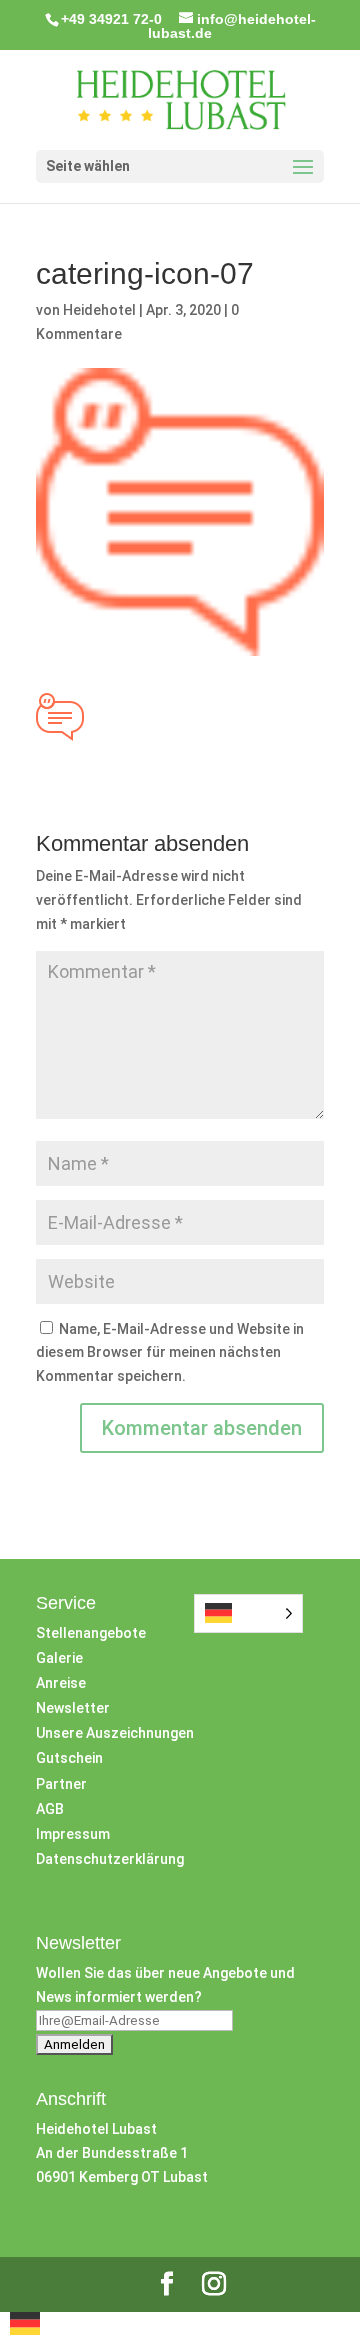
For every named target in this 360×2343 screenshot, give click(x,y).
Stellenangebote (91, 1633)
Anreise (61, 1683)
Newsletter (73, 1708)
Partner (61, 1784)
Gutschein (69, 1758)
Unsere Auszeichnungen (115, 1733)
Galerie (59, 1658)
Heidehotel (99, 310)
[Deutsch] (25, 2330)
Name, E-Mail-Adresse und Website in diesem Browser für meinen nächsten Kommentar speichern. (170, 1353)
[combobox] (25, 2327)
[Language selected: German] (248, 1613)
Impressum (73, 1834)
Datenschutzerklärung (110, 1859)
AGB (50, 1809)
